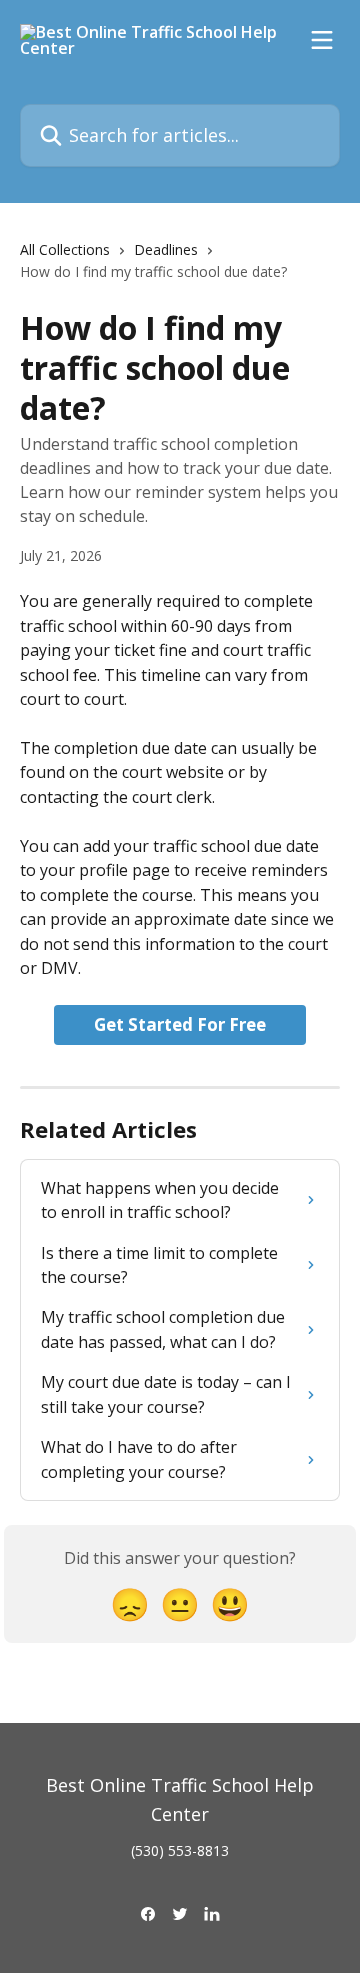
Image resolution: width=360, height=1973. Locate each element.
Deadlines (166, 249)
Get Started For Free (180, 1024)
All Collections (65, 249)
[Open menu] (322, 40)
